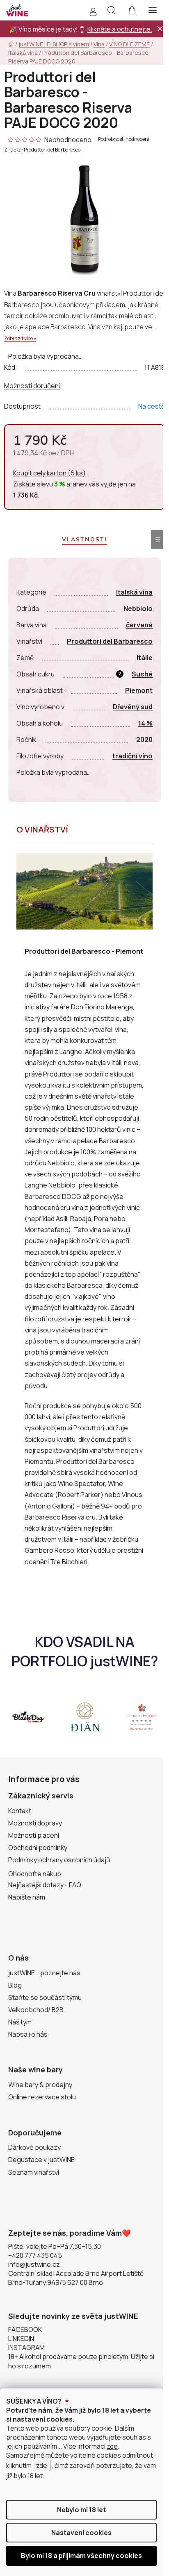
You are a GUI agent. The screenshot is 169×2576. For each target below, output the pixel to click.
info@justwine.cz (34, 2264)
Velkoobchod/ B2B (36, 2010)
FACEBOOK (25, 2329)
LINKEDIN (21, 2339)
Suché (142, 674)
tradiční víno (132, 756)
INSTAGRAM (26, 2348)
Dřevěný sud (133, 707)
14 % (145, 723)
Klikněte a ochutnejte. (120, 29)
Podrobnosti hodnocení (124, 139)
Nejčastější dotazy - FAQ (45, 1885)
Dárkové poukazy (34, 2147)
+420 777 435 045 (35, 2255)
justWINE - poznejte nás (44, 1973)
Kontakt (20, 1811)
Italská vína (134, 592)
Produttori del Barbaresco (52, 150)
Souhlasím (81, 2556)
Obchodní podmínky (38, 1848)
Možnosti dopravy (35, 1823)
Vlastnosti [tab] (84, 539)
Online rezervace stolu (42, 2097)
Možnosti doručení (32, 386)
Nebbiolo (138, 608)
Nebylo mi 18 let (81, 2510)
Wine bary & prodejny (40, 2085)
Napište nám (27, 1897)
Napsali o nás (28, 2034)
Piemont (139, 690)
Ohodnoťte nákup (35, 1874)
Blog (15, 1985)
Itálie (145, 658)
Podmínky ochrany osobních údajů (59, 1860)
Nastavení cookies (81, 2533)
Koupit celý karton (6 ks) (49, 473)
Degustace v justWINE (41, 2160)
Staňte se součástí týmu (45, 1997)
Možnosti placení (34, 1835)
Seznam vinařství (34, 2172)
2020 (144, 740)
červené (139, 625)
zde (112, 2446)
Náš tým (20, 2022)
